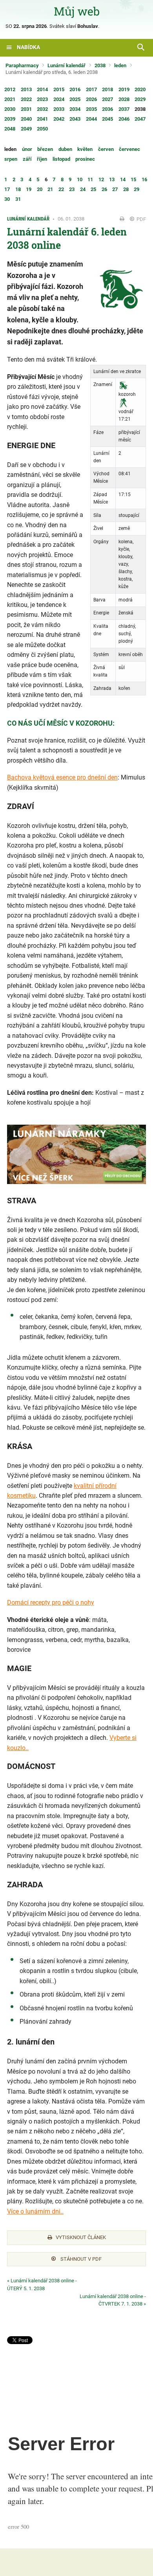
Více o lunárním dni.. (35, 2211)
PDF (141, 219)
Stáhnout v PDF (80, 2259)
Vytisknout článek (81, 2237)
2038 (100, 65)
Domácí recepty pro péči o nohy (51, 1602)
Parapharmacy (22, 65)
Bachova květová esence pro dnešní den (62, 777)
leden (120, 65)
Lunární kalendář (66, 65)
